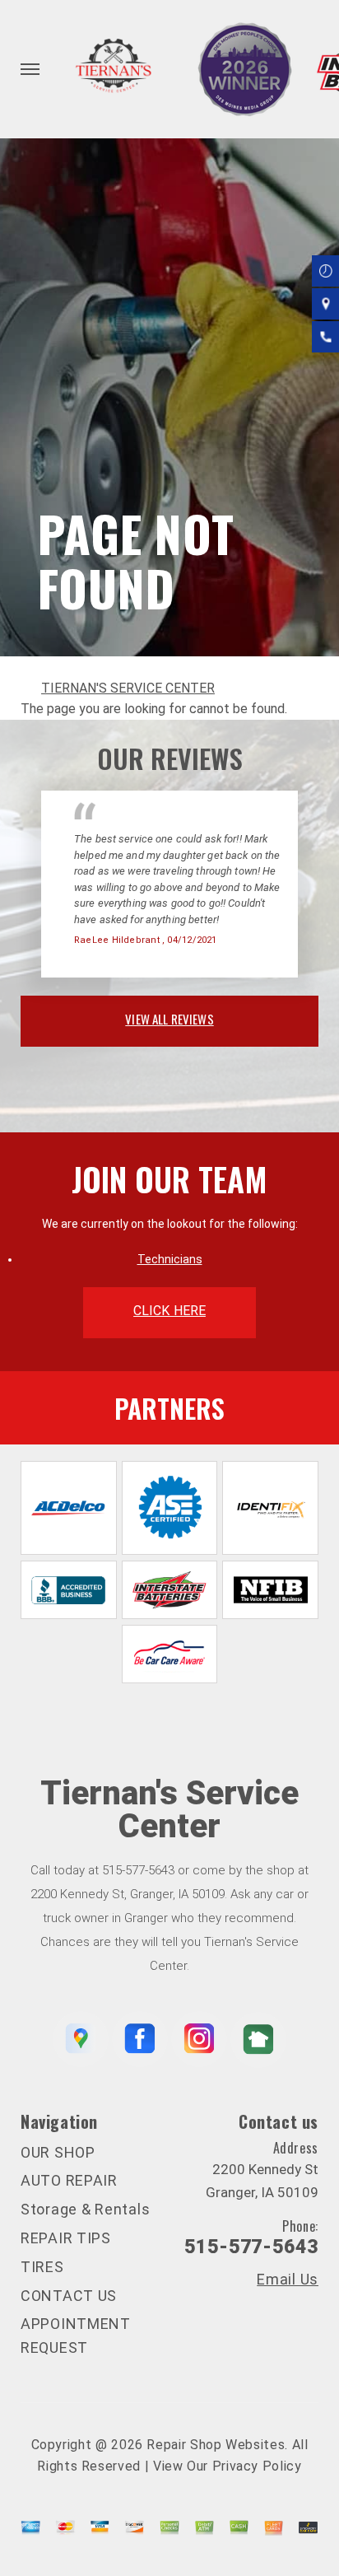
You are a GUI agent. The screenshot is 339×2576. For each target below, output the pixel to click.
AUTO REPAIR (69, 2180)
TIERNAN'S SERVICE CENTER (128, 688)
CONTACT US (69, 2296)
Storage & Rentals (85, 2209)
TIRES (42, 2267)
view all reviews (169, 1019)
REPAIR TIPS (66, 2238)
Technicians (170, 1259)
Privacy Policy (257, 2466)
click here (169, 1311)
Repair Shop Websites (216, 2445)
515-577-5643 (138, 1870)
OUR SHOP (58, 2152)
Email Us (288, 2280)
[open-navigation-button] (30, 69)
